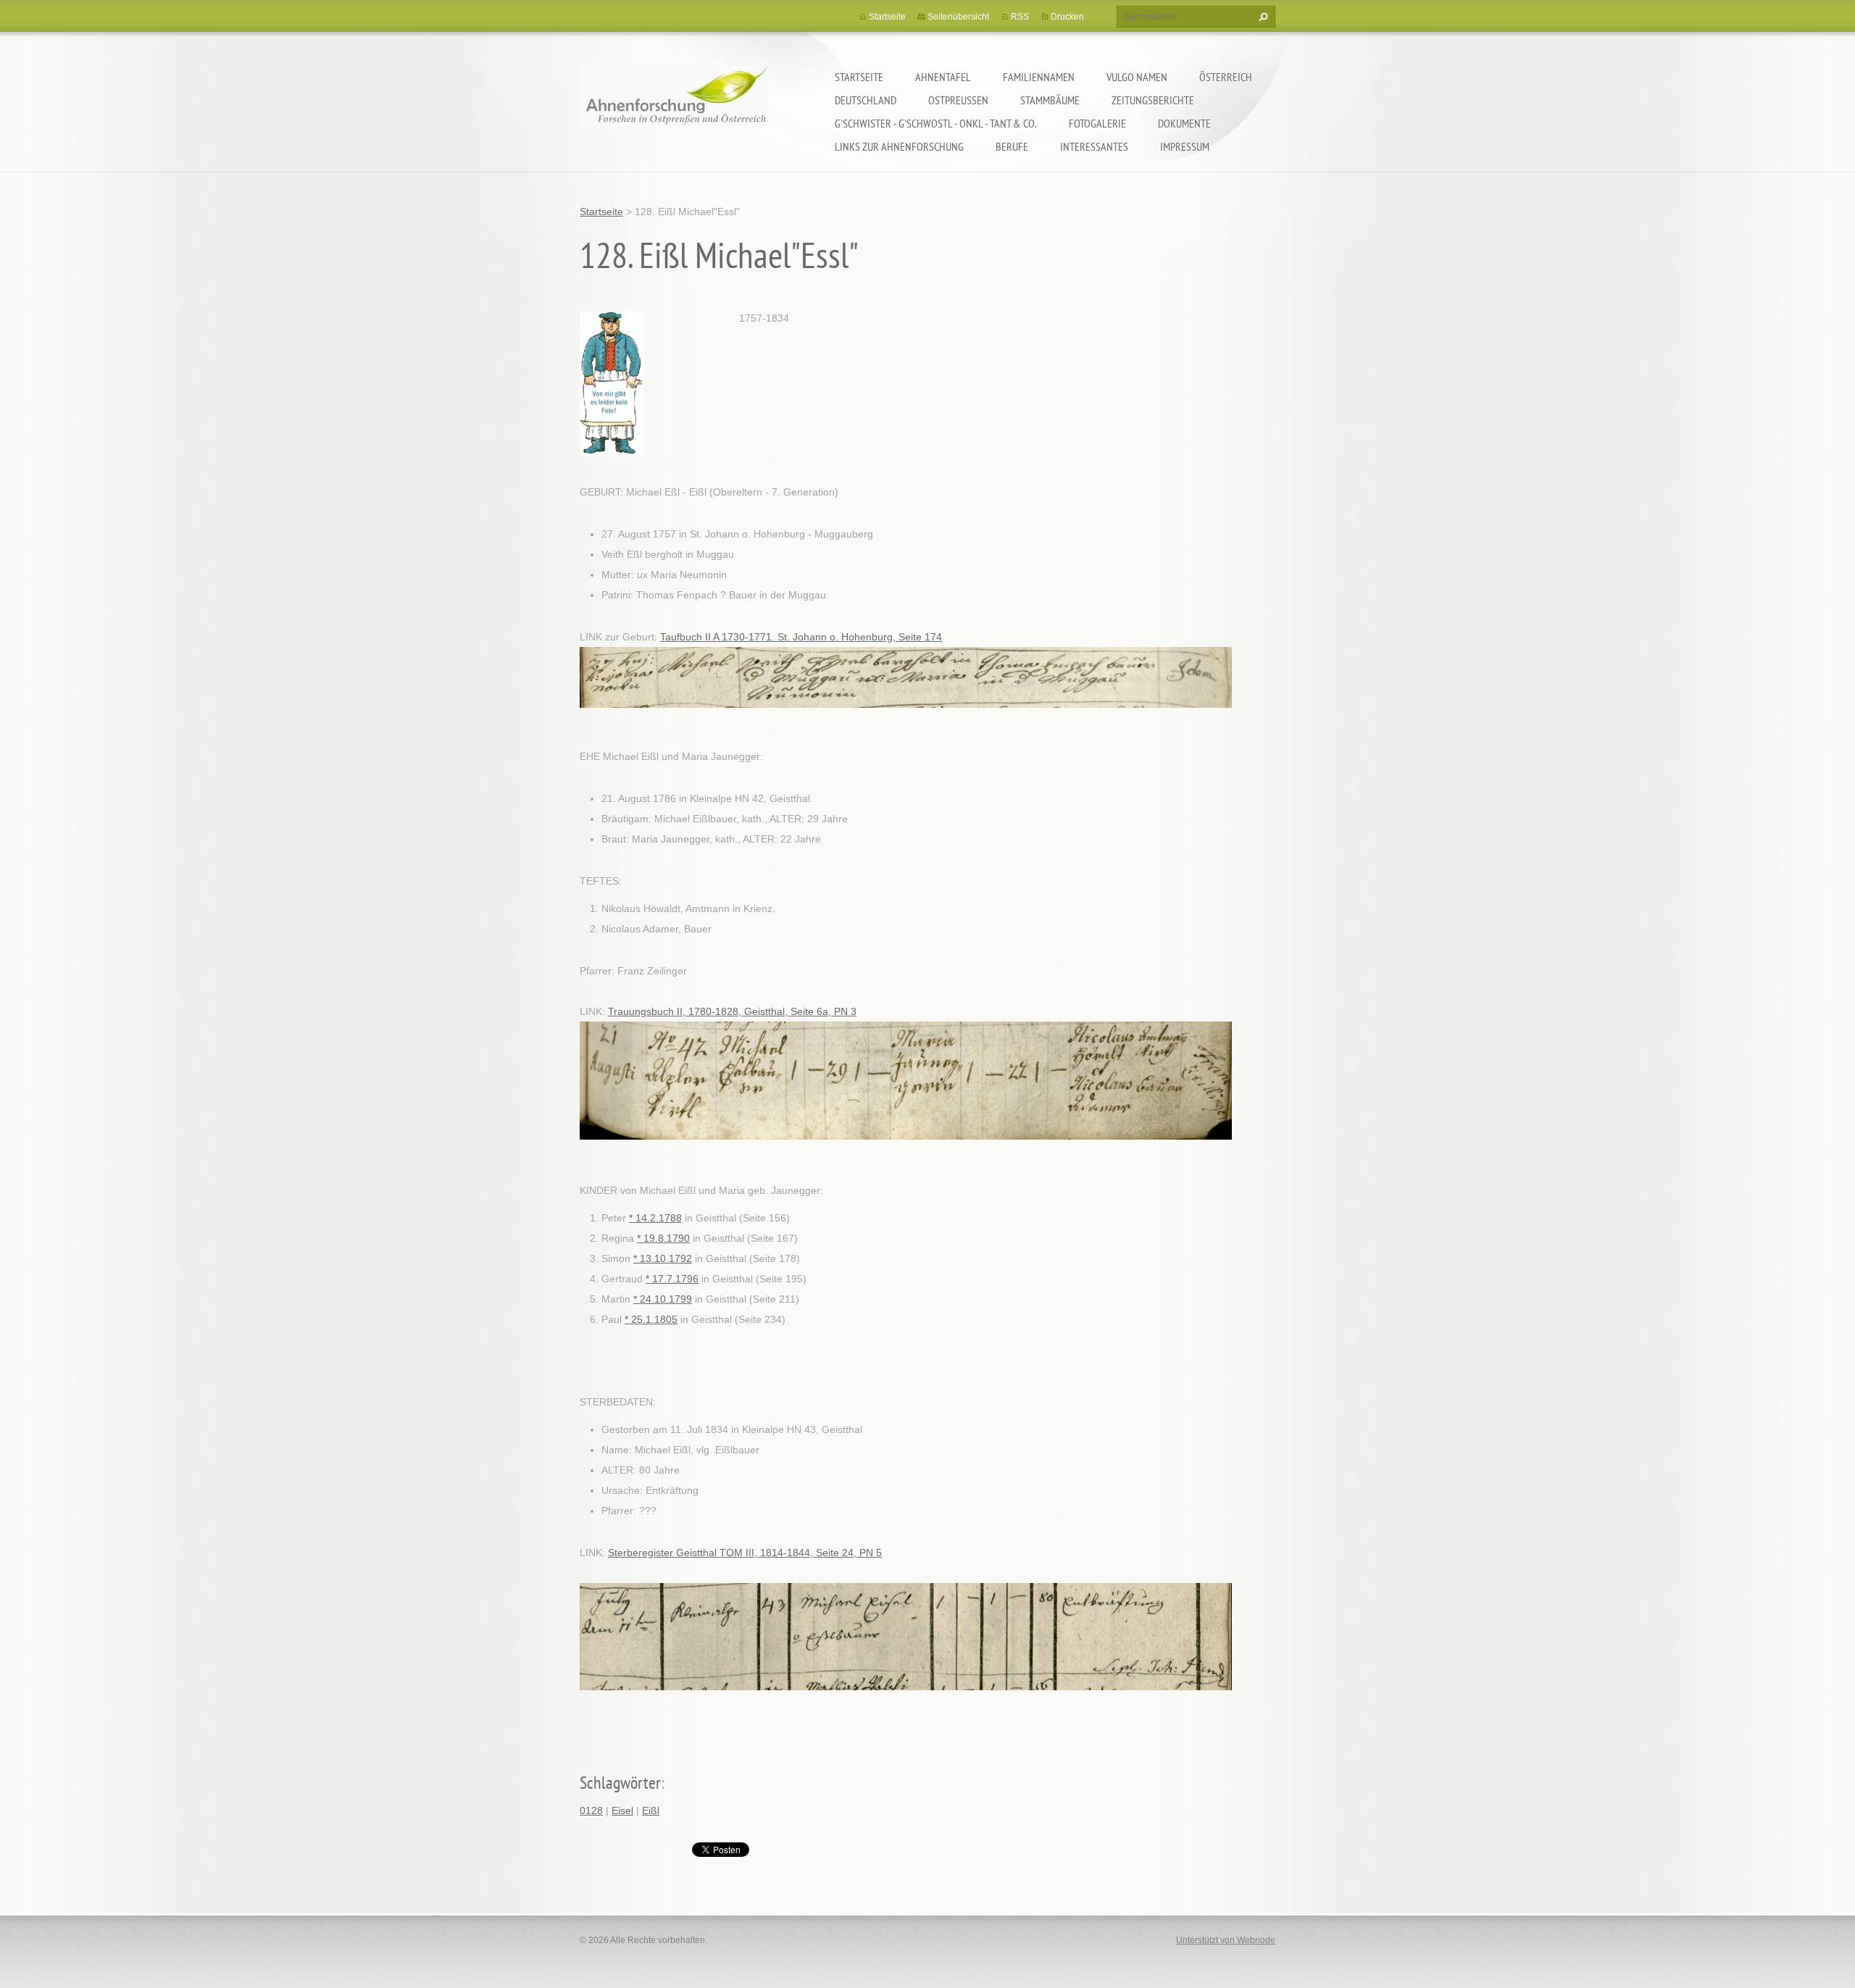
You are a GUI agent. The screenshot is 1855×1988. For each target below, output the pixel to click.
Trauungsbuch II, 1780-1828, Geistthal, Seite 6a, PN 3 (732, 1011)
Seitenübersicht (958, 17)
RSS (1020, 17)
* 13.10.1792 (663, 1258)
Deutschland (866, 100)
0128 (591, 1810)
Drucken (1067, 17)
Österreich (1226, 77)
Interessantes (1094, 146)
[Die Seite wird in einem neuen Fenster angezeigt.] (612, 383)
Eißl (651, 1810)
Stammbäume (1050, 100)
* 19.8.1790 (663, 1238)
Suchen (1262, 17)
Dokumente (1184, 123)
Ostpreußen (958, 100)
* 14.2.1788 (655, 1218)
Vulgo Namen (1137, 77)
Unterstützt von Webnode (1226, 1940)
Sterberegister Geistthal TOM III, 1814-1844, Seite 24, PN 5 (745, 1553)
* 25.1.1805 (651, 1319)
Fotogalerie (1097, 123)
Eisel (622, 1810)
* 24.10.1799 (663, 1299)
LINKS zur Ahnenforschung (899, 146)
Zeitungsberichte (1153, 100)
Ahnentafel (943, 77)
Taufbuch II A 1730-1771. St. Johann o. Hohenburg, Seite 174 (801, 637)
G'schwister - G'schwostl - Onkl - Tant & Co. (936, 123)
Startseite (859, 77)
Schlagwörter (620, 1783)
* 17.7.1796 (672, 1279)
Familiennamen (1039, 77)
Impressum (1185, 146)
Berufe (1012, 146)
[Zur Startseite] (674, 105)
